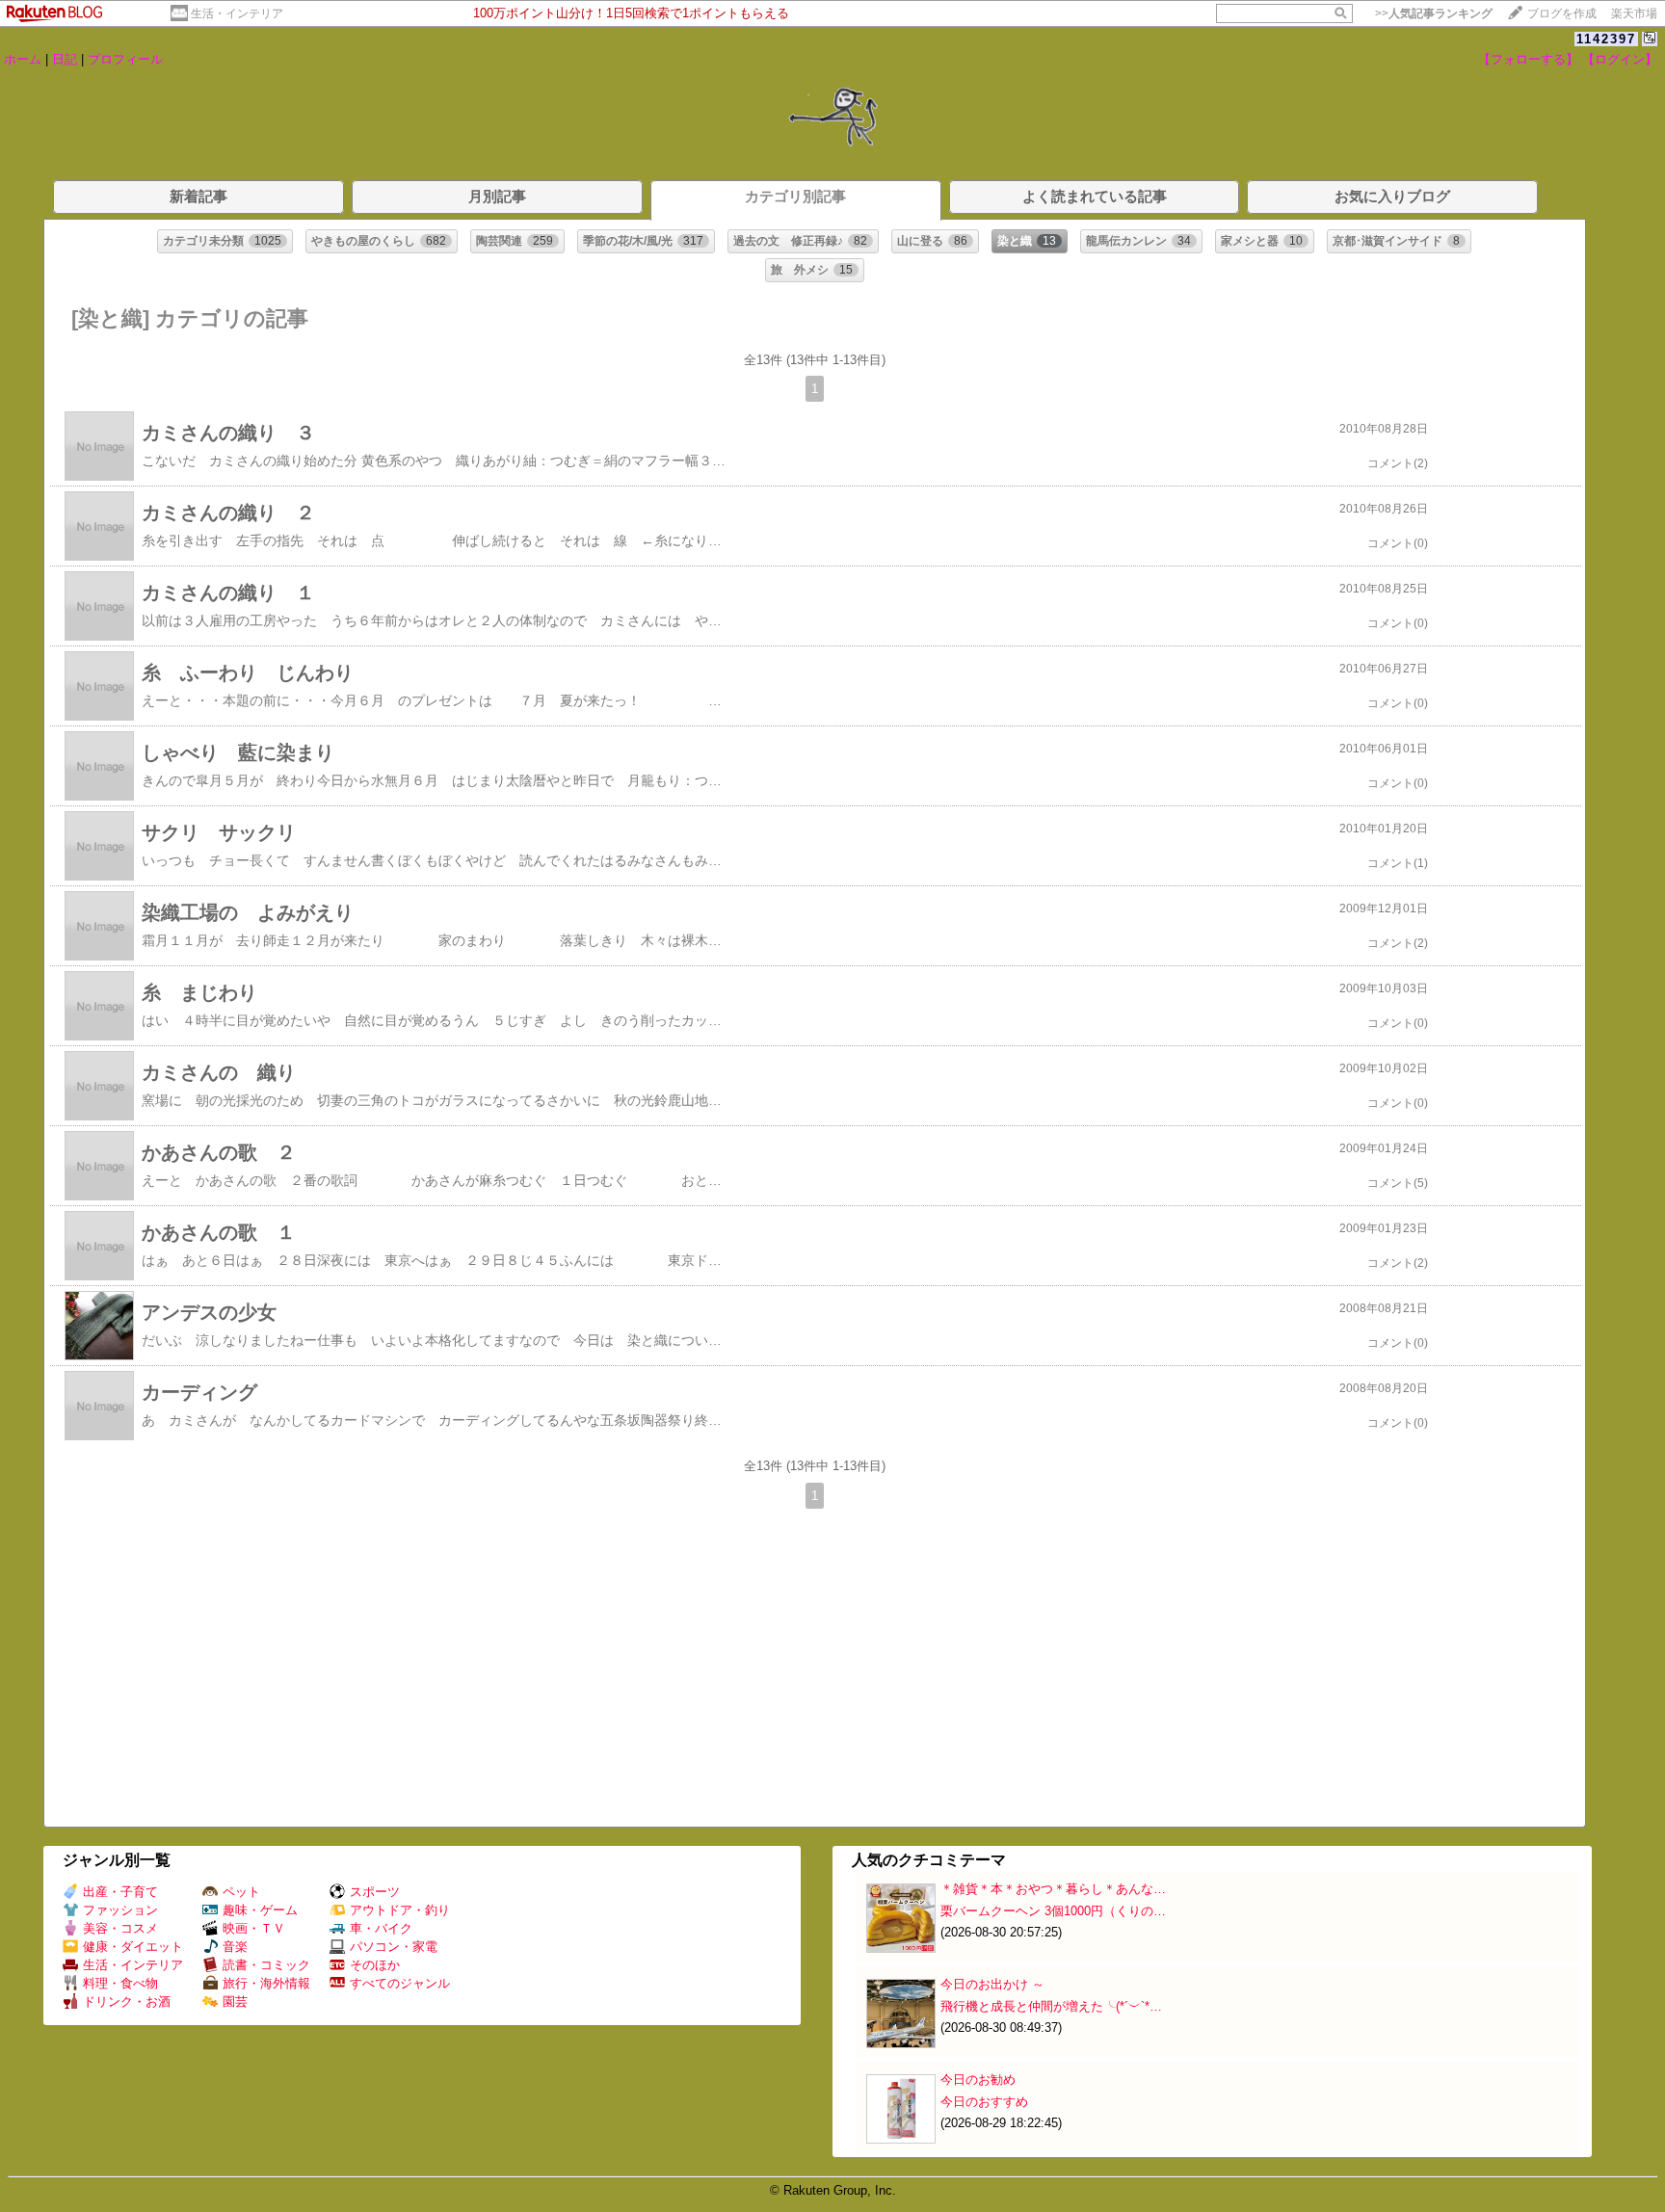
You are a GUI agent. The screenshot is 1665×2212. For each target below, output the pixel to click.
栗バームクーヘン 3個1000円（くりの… (1053, 1911)
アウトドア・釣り (400, 1910)
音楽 (235, 1947)
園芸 (235, 2001)
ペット (241, 1892)
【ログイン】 (1620, 59)
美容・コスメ (120, 1928)
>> (1434, 13)
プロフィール (125, 59)
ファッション (120, 1910)
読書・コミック (266, 1965)
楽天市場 (1634, 13)
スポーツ (375, 1892)
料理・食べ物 (120, 1983)
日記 (65, 59)
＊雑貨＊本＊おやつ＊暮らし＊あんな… (1053, 1889)
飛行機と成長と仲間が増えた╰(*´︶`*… (1051, 2006)
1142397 (1606, 39)
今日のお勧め (978, 2080)
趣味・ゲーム (260, 1910)
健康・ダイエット (133, 1947)
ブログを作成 (1562, 13)
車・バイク (381, 1928)
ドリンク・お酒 (127, 2001)
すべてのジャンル (400, 1983)
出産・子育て (120, 1892)
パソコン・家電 (394, 1947)
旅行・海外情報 (266, 1983)
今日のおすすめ (984, 2102)
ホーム (23, 59)
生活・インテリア (237, 13)
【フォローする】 (1528, 59)
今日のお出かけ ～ (992, 1984)
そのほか (375, 1965)
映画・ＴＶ (254, 1928)
